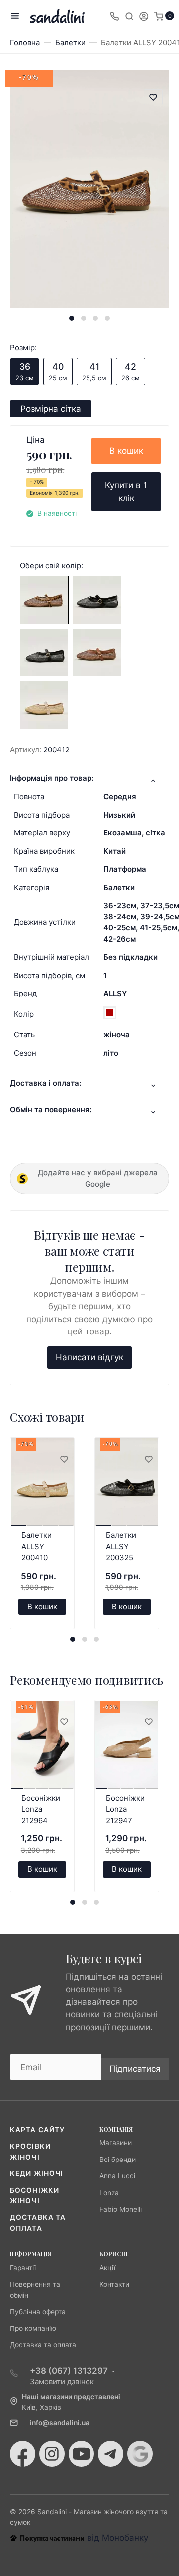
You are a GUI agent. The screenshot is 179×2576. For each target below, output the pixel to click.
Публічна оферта (38, 2312)
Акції (107, 2268)
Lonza (109, 2193)
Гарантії (23, 2268)
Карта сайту (37, 2130)
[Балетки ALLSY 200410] (44, 704)
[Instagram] (52, 2454)
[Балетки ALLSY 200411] (97, 652)
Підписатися (135, 2069)
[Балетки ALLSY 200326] (44, 652)
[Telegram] (111, 2454)
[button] (72, 318)
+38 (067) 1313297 (69, 2371)
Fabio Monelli (121, 2209)
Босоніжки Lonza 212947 (125, 1809)
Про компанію (33, 2328)
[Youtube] (81, 2454)
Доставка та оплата (43, 2345)
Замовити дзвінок (62, 2381)
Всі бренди (118, 2160)
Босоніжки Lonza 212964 (41, 1809)
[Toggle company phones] (114, 16)
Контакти (114, 2284)
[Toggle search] (129, 16)
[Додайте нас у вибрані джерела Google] (140, 2454)
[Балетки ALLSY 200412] (44, 599)
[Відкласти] (64, 1460)
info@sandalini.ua (60, 2423)
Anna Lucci (117, 2176)
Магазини (116, 2143)
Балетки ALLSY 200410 (37, 1546)
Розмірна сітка (51, 409)
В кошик (126, 451)
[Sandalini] (57, 16)
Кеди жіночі (37, 2173)
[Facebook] (23, 2454)
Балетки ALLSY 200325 (121, 1546)
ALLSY (115, 993)
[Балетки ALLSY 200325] (97, 599)
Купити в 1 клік (126, 492)
